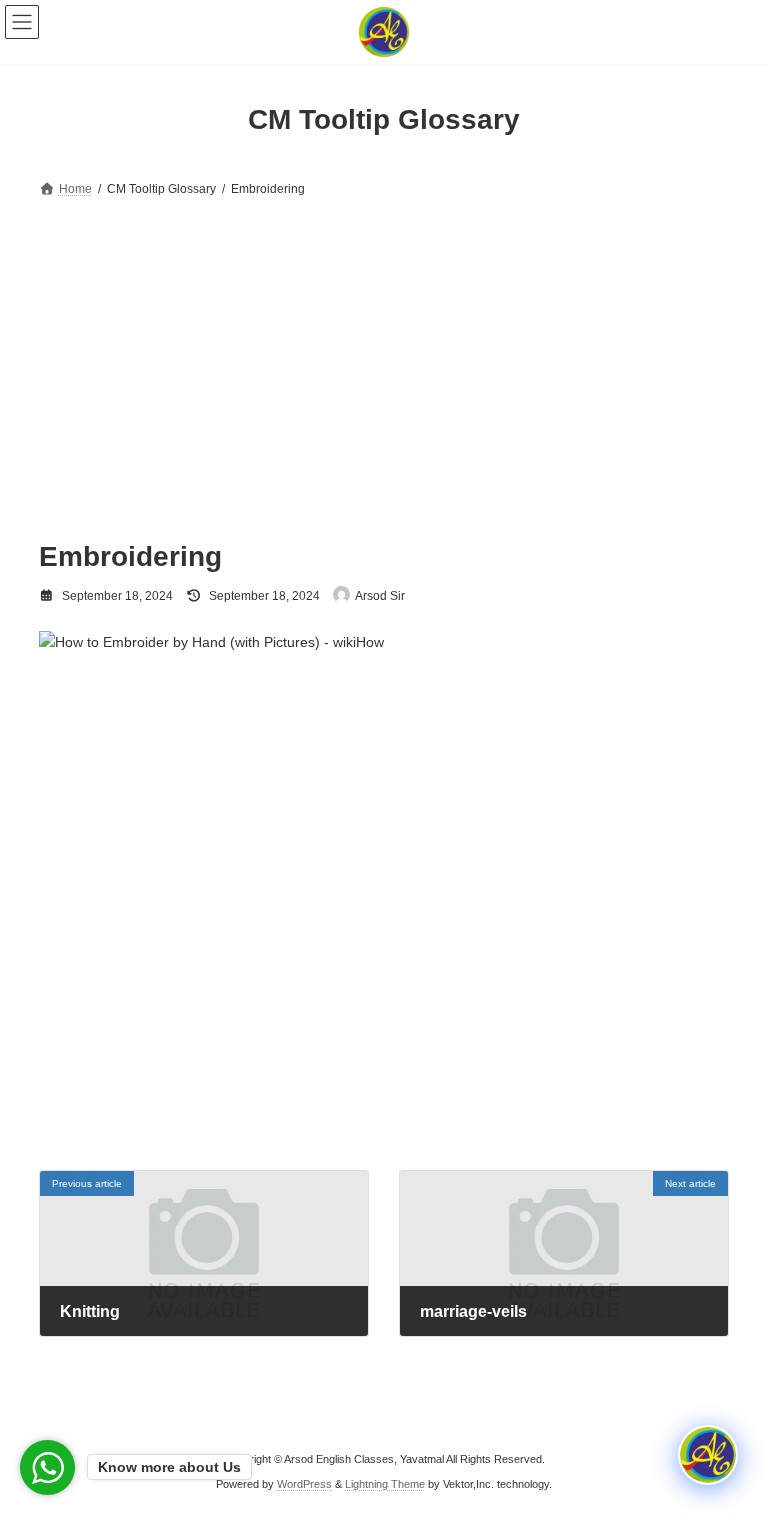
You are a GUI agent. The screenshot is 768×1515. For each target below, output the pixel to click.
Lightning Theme (385, 1484)
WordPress (304, 1484)
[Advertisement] (384, 352)
